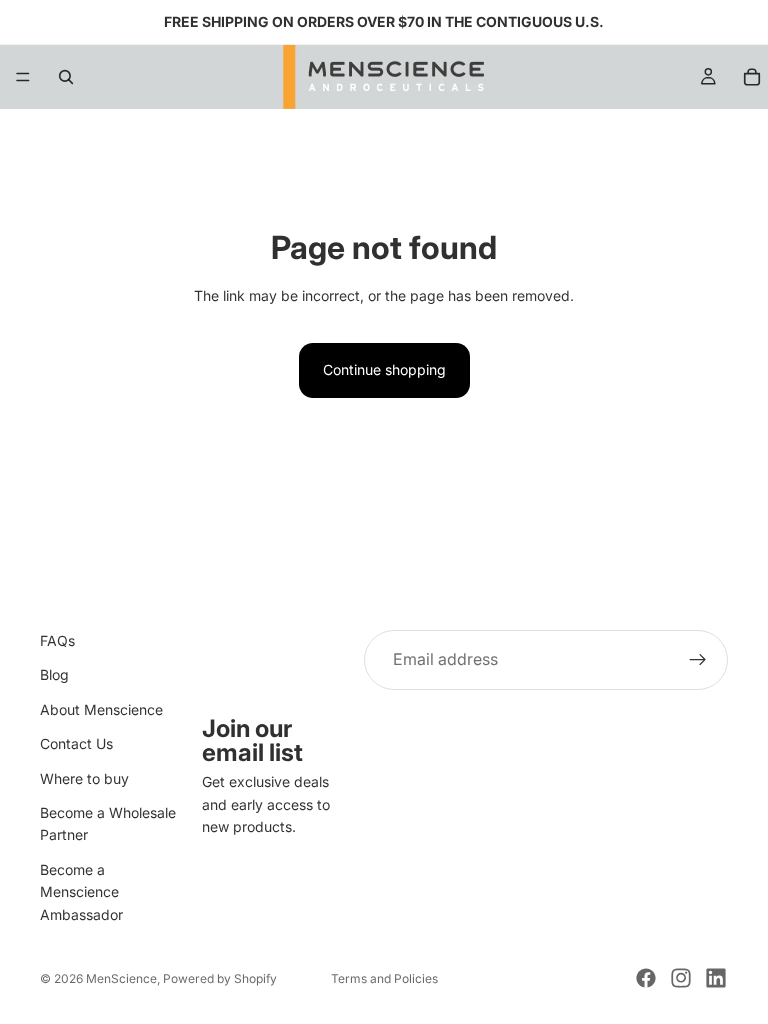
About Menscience (101, 708)
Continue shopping (384, 369)
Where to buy (84, 777)
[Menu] (23, 77)
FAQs (57, 640)
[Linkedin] (716, 978)
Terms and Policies (384, 978)
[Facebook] (646, 978)
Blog (54, 674)
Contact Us (76, 743)
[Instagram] (681, 978)
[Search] (66, 77)
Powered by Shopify (220, 978)
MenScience (121, 978)
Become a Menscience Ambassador (81, 891)
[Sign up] (698, 660)
